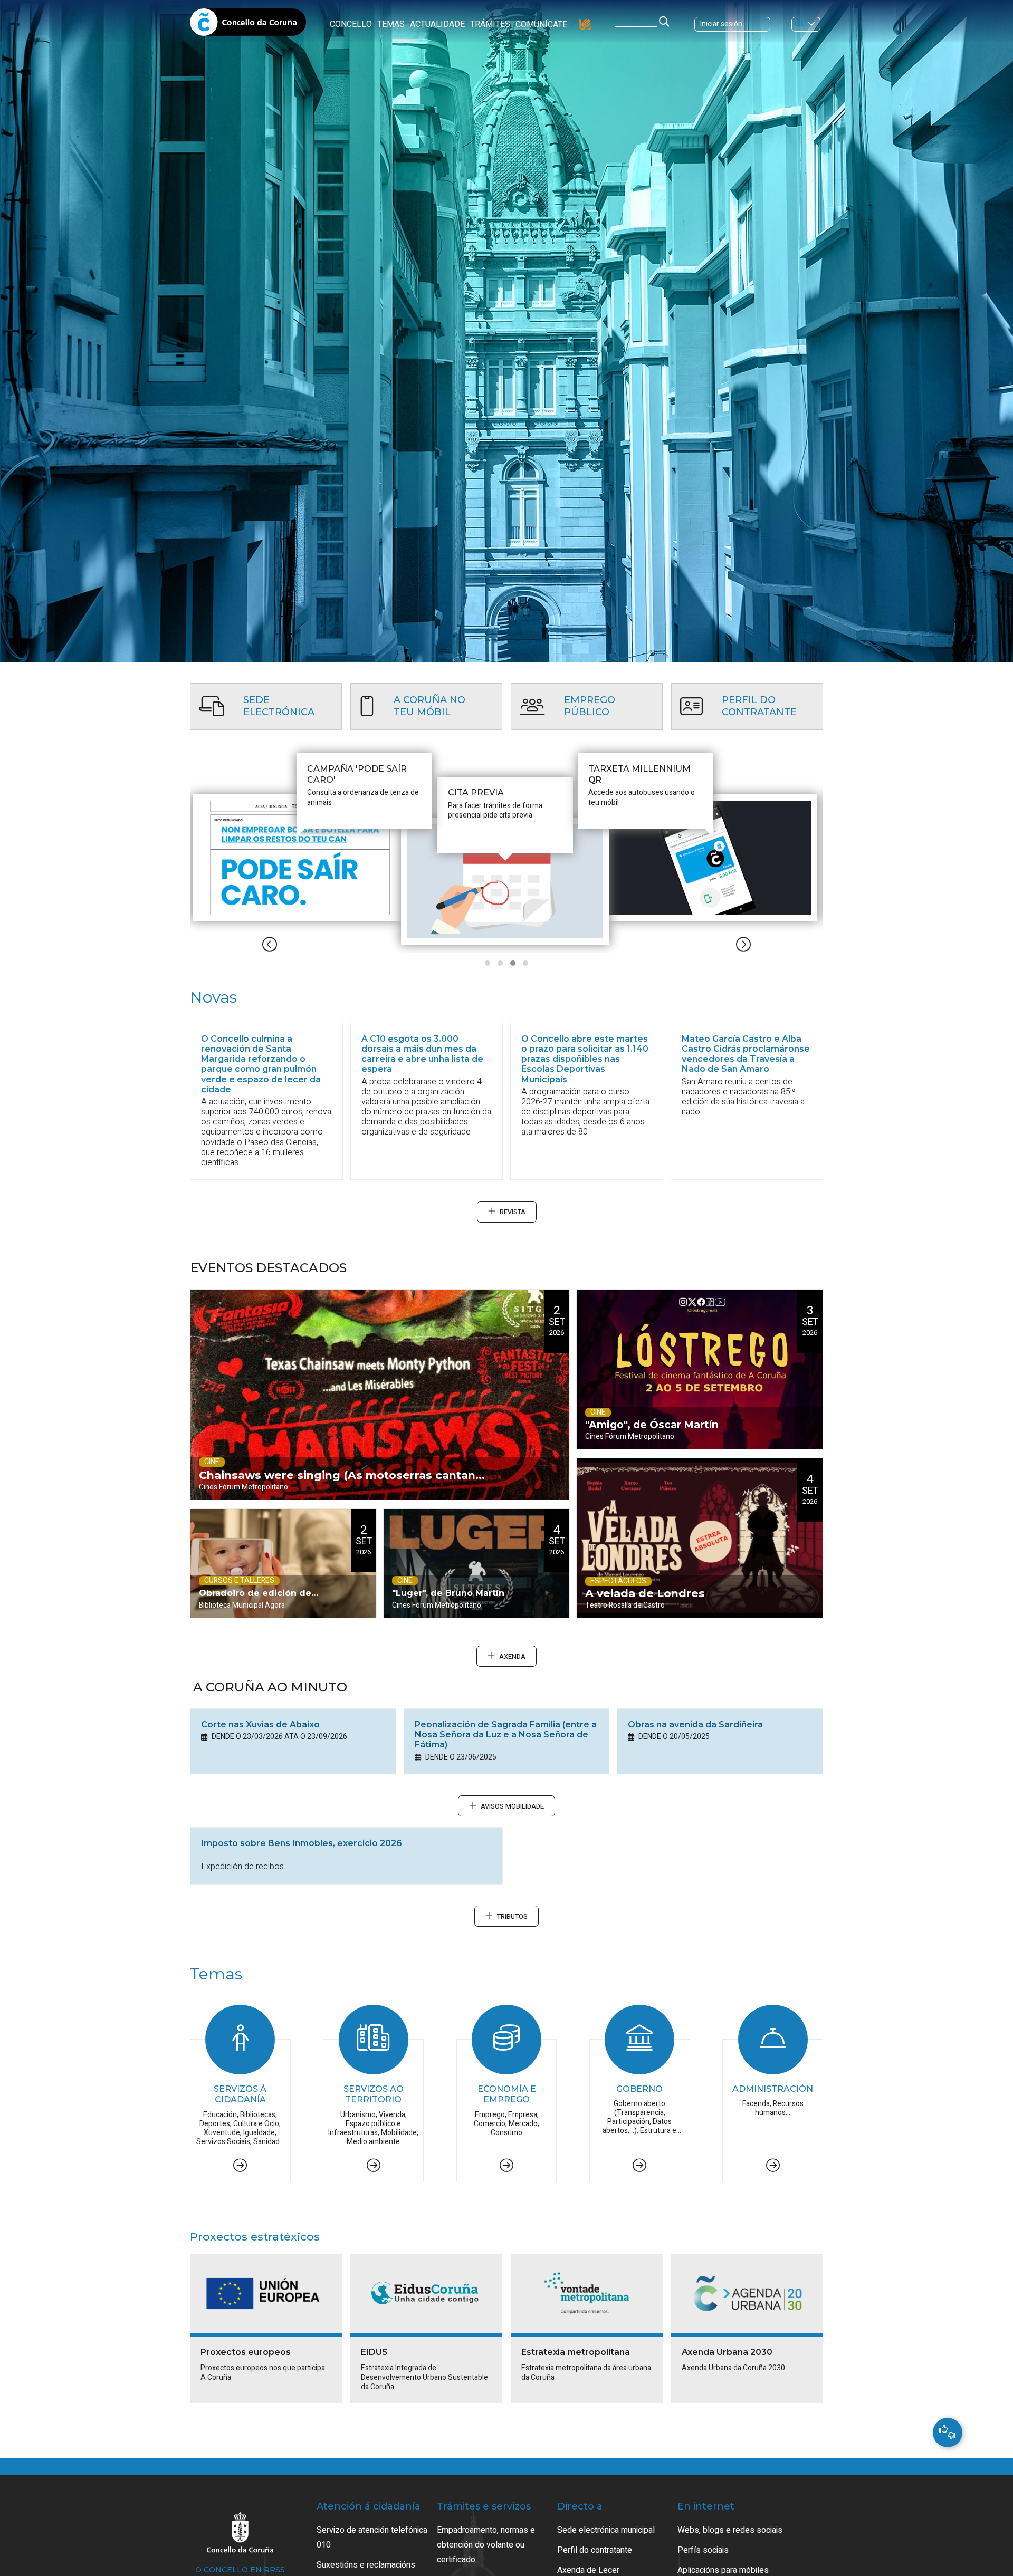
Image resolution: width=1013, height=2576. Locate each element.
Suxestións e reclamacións (366, 2565)
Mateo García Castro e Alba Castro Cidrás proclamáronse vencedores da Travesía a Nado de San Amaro (746, 1054)
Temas (391, 24)
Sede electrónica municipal (606, 2530)
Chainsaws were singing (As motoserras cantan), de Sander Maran (341, 1484)
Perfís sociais (703, 2550)
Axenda (512, 1657)
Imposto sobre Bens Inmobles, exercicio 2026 (302, 1843)
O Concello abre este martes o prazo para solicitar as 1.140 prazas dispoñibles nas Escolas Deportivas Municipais (585, 1059)
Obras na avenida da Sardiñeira (695, 1724)
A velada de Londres (645, 1593)
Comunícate (541, 25)
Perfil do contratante (595, 2550)
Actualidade (437, 24)
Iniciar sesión (721, 24)
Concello (351, 24)
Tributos (512, 1917)
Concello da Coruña (248, 25)
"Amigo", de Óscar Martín (652, 1425)
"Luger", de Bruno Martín (448, 1593)
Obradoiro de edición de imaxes (255, 1603)
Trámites (490, 24)
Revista (513, 1212)
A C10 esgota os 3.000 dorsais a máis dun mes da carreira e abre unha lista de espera (422, 1054)
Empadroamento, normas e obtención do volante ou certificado (486, 2545)
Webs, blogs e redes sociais (730, 2530)
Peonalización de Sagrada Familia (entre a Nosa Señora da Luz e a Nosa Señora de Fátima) (506, 1734)
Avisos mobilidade (512, 1806)
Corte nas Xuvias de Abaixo (260, 1724)
